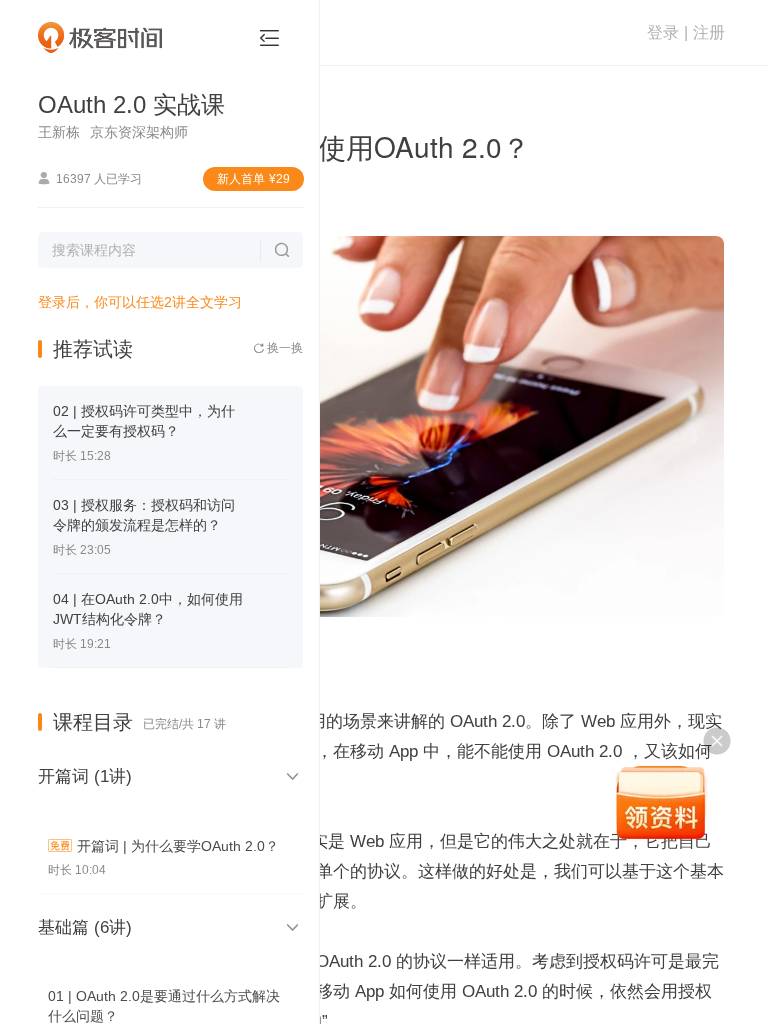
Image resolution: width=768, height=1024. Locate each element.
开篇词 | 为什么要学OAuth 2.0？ (178, 846)
